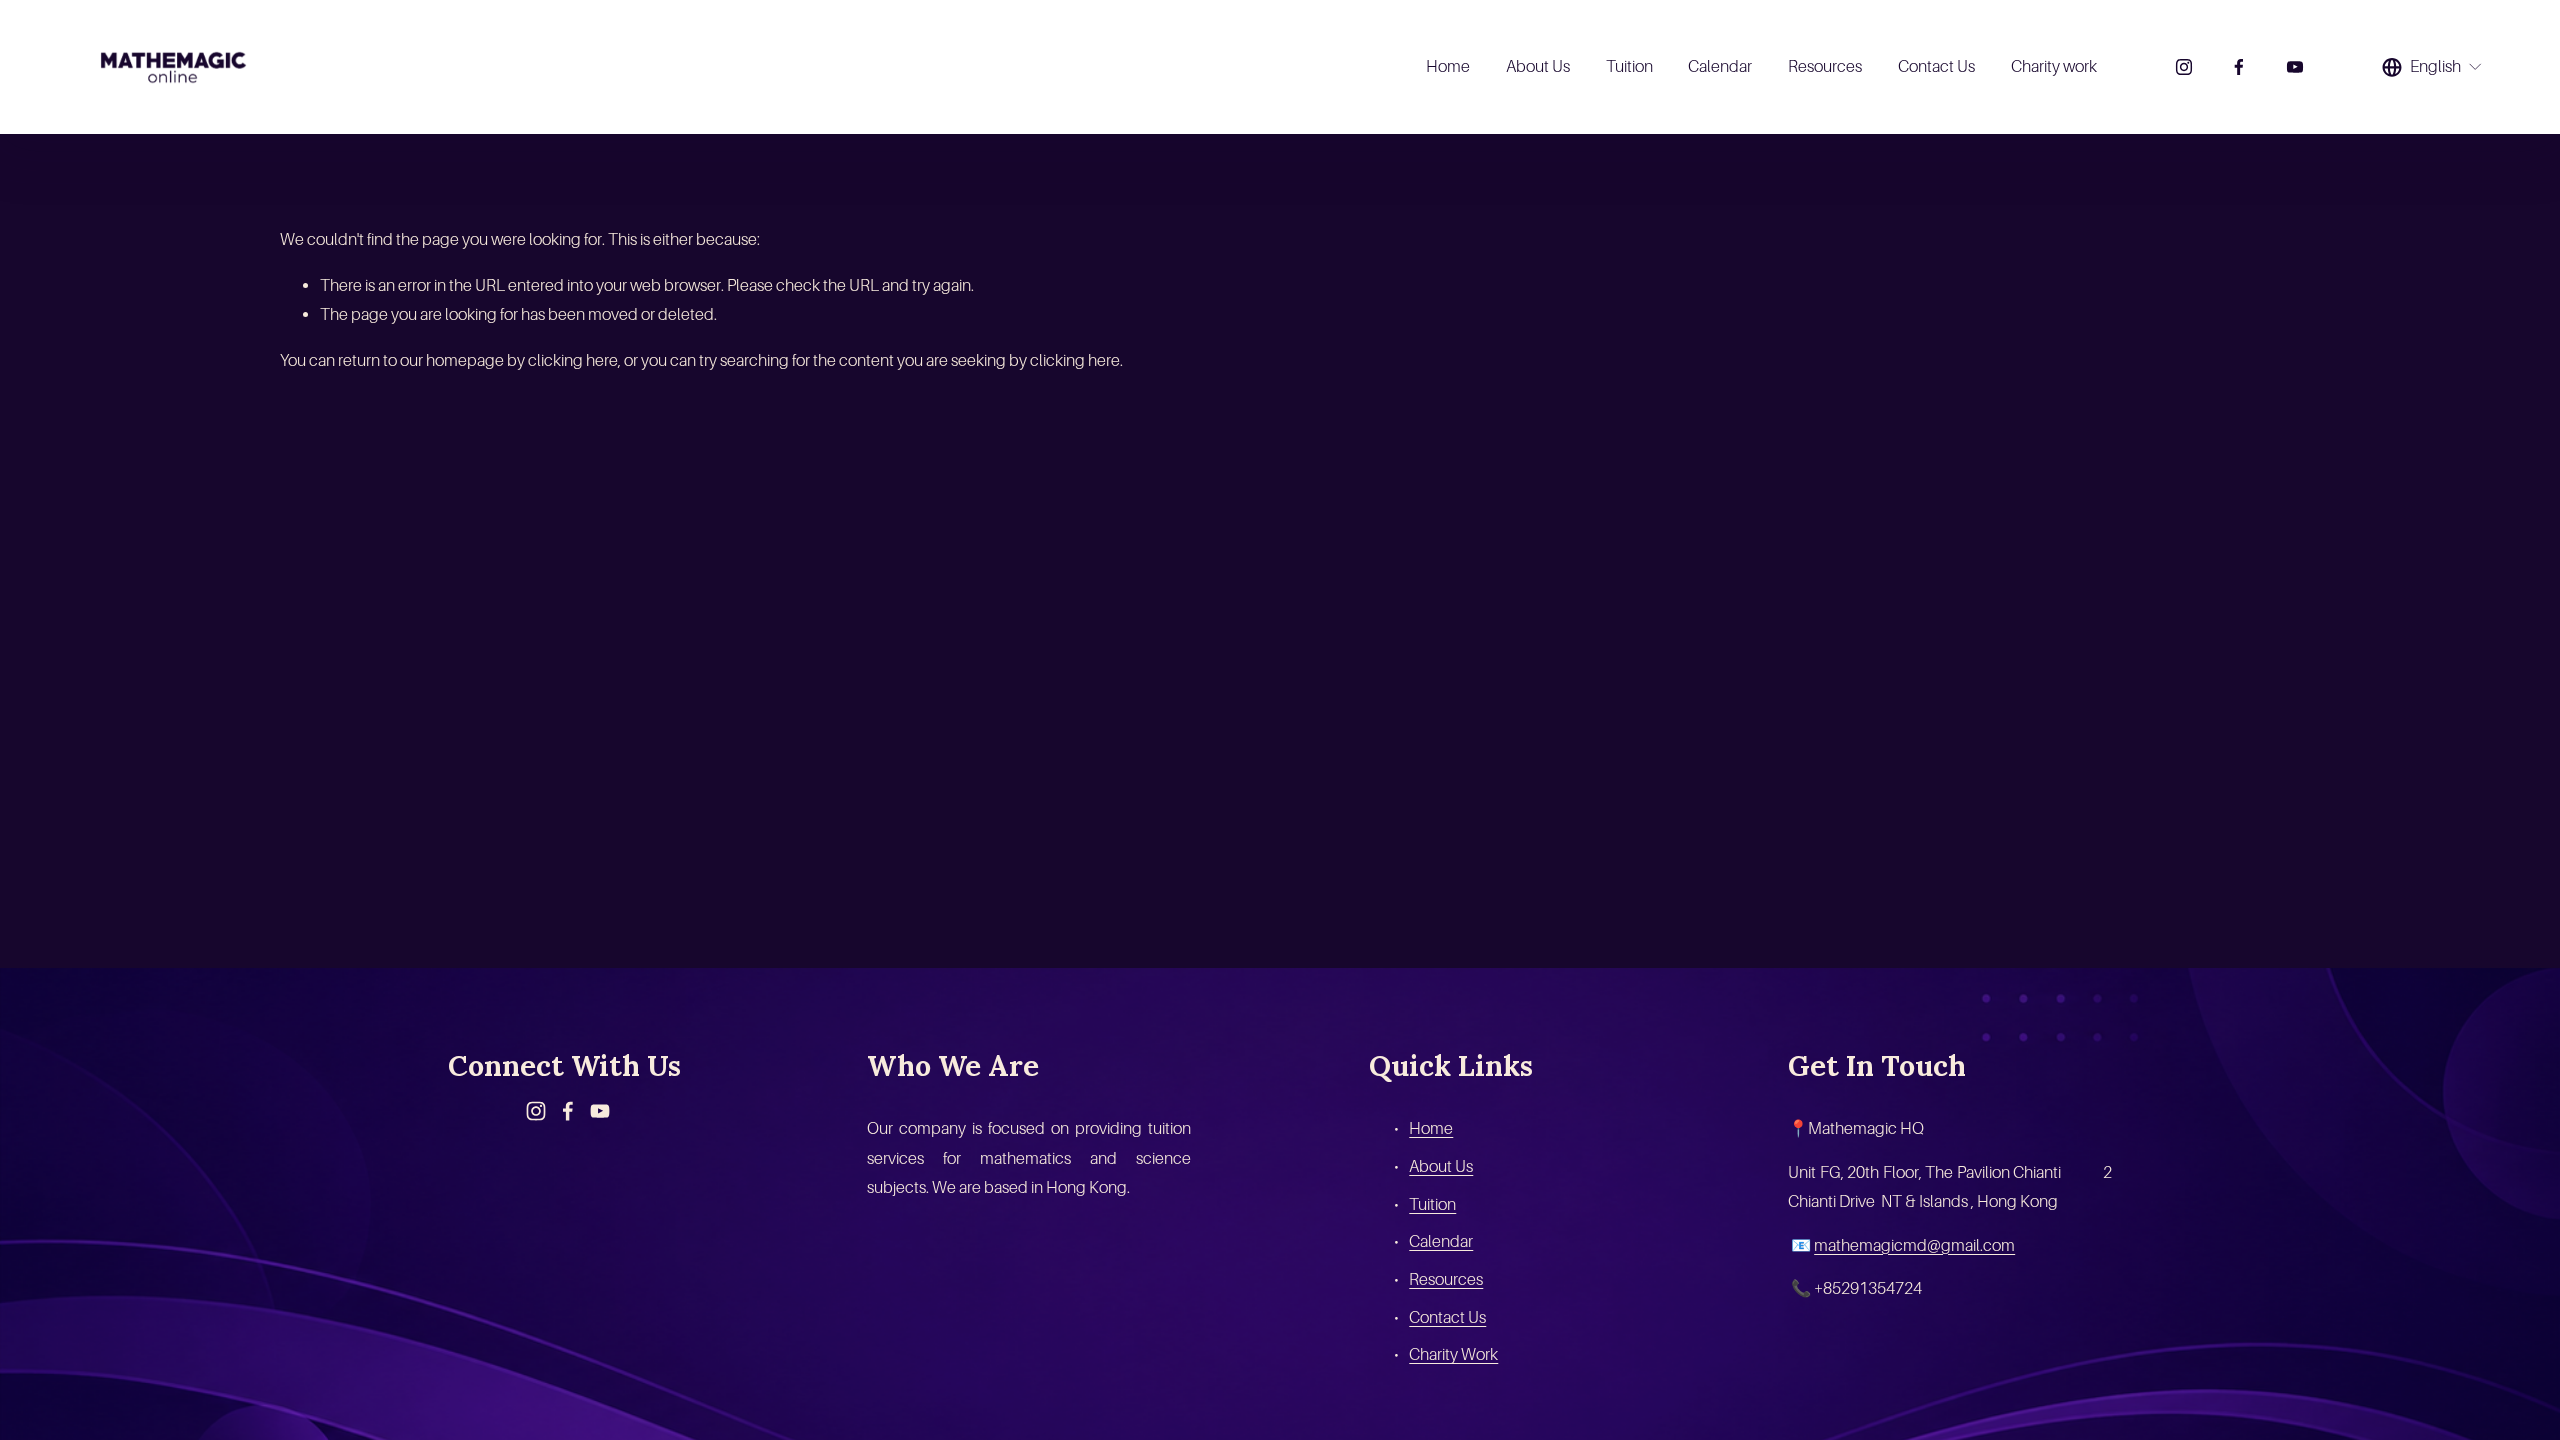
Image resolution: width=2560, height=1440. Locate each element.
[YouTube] (2295, 67)
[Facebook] (2239, 67)
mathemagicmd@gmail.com (1914, 1245)
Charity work (2054, 66)
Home (1448, 66)
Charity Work (1453, 1354)
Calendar (1720, 66)
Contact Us (1936, 66)
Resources (1825, 66)
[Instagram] (2184, 67)
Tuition (1629, 66)
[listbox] (2432, 67)
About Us (1538, 66)
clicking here (573, 360)
